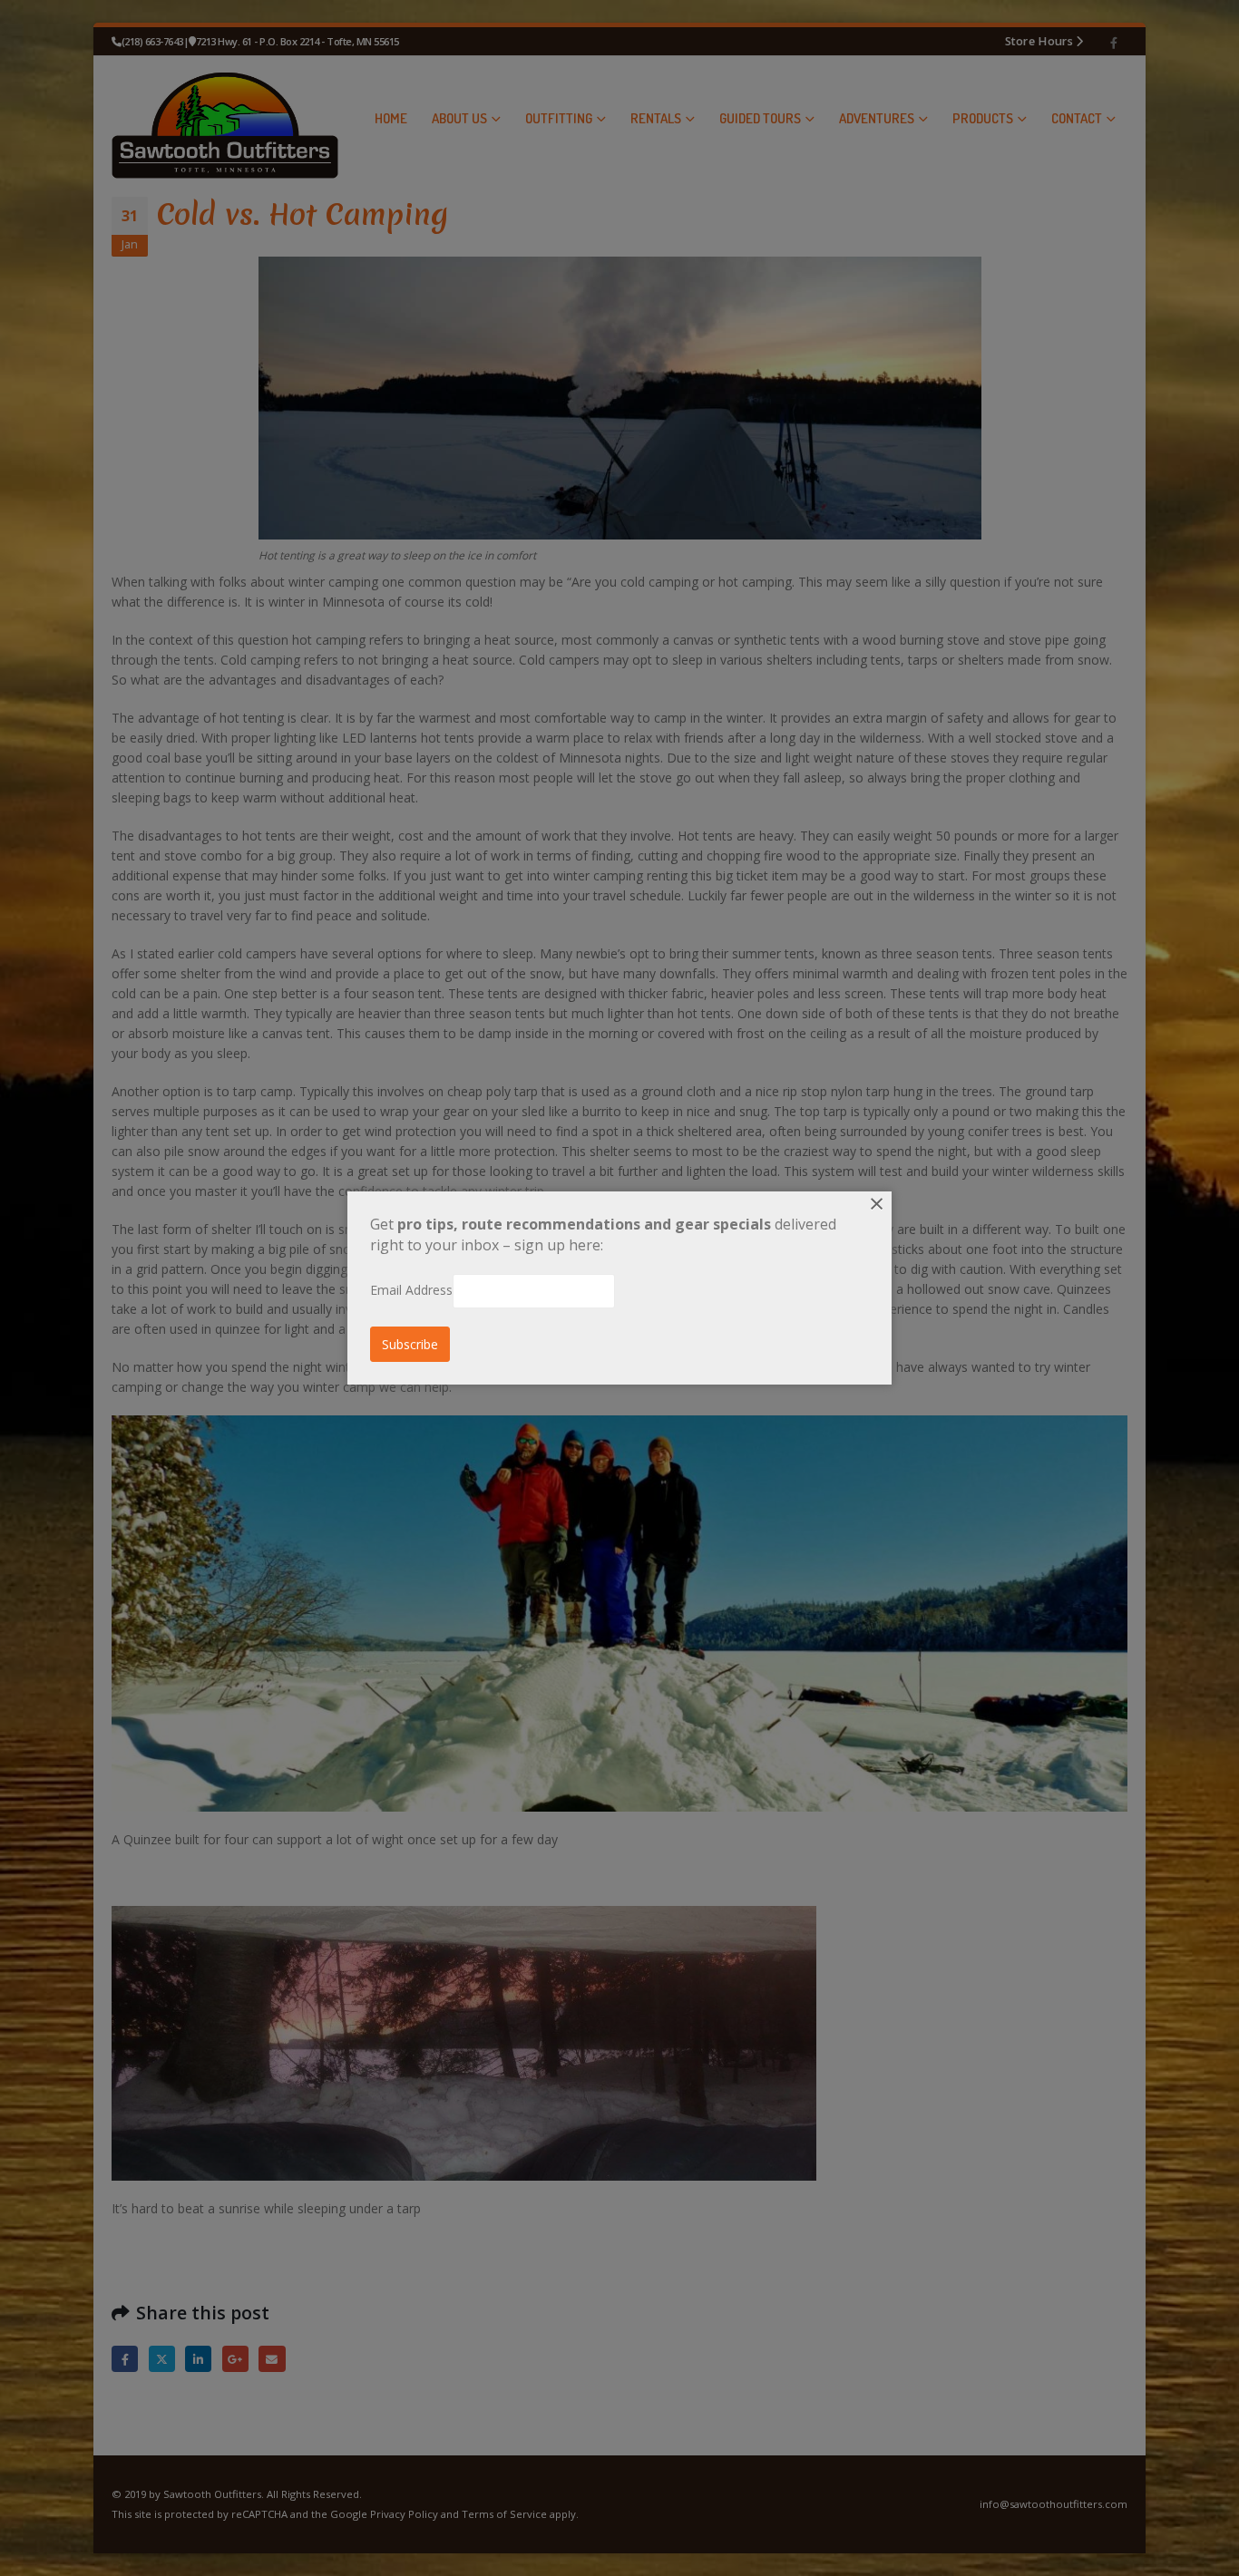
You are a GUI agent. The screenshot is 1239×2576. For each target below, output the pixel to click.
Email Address (411, 1290)
